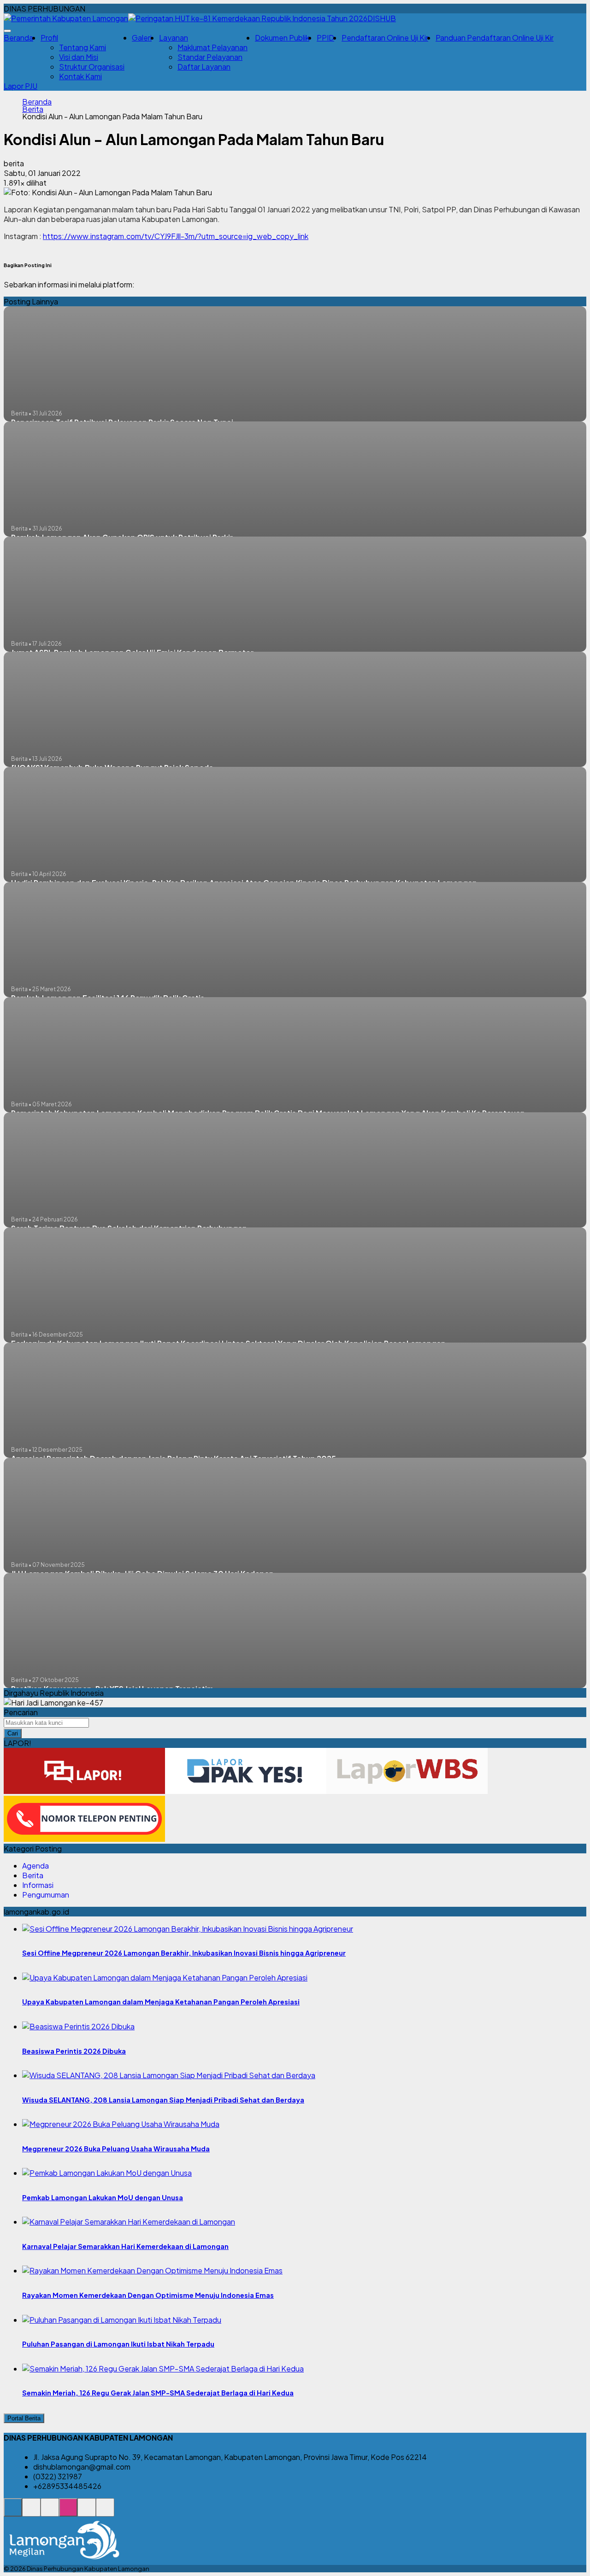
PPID (325, 38)
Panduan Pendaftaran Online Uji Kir (495, 38)
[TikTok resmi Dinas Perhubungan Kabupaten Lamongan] (87, 2512)
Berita (33, 109)
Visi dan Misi (79, 57)
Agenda (35, 1866)
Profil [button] (49, 38)
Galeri (142, 38)
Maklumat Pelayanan (212, 47)
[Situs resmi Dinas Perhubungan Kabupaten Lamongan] (13, 2512)
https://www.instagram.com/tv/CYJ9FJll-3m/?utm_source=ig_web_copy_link (176, 236)
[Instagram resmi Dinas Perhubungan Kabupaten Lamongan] (68, 2512)
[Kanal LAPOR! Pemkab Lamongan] (31, 2512)
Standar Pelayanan (210, 57)
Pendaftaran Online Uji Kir (385, 38)
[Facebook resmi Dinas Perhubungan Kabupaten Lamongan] (50, 2512)
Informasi (38, 1885)
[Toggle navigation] (7, 31)
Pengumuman (46, 1895)
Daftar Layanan (204, 67)
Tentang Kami (83, 47)
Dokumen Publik (282, 38)
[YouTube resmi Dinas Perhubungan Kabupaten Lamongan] (105, 2512)
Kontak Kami (80, 76)
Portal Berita (24, 2418)
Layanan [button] (174, 38)
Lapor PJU (21, 86)
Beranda (18, 38)
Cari (13, 1733)
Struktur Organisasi (92, 67)
